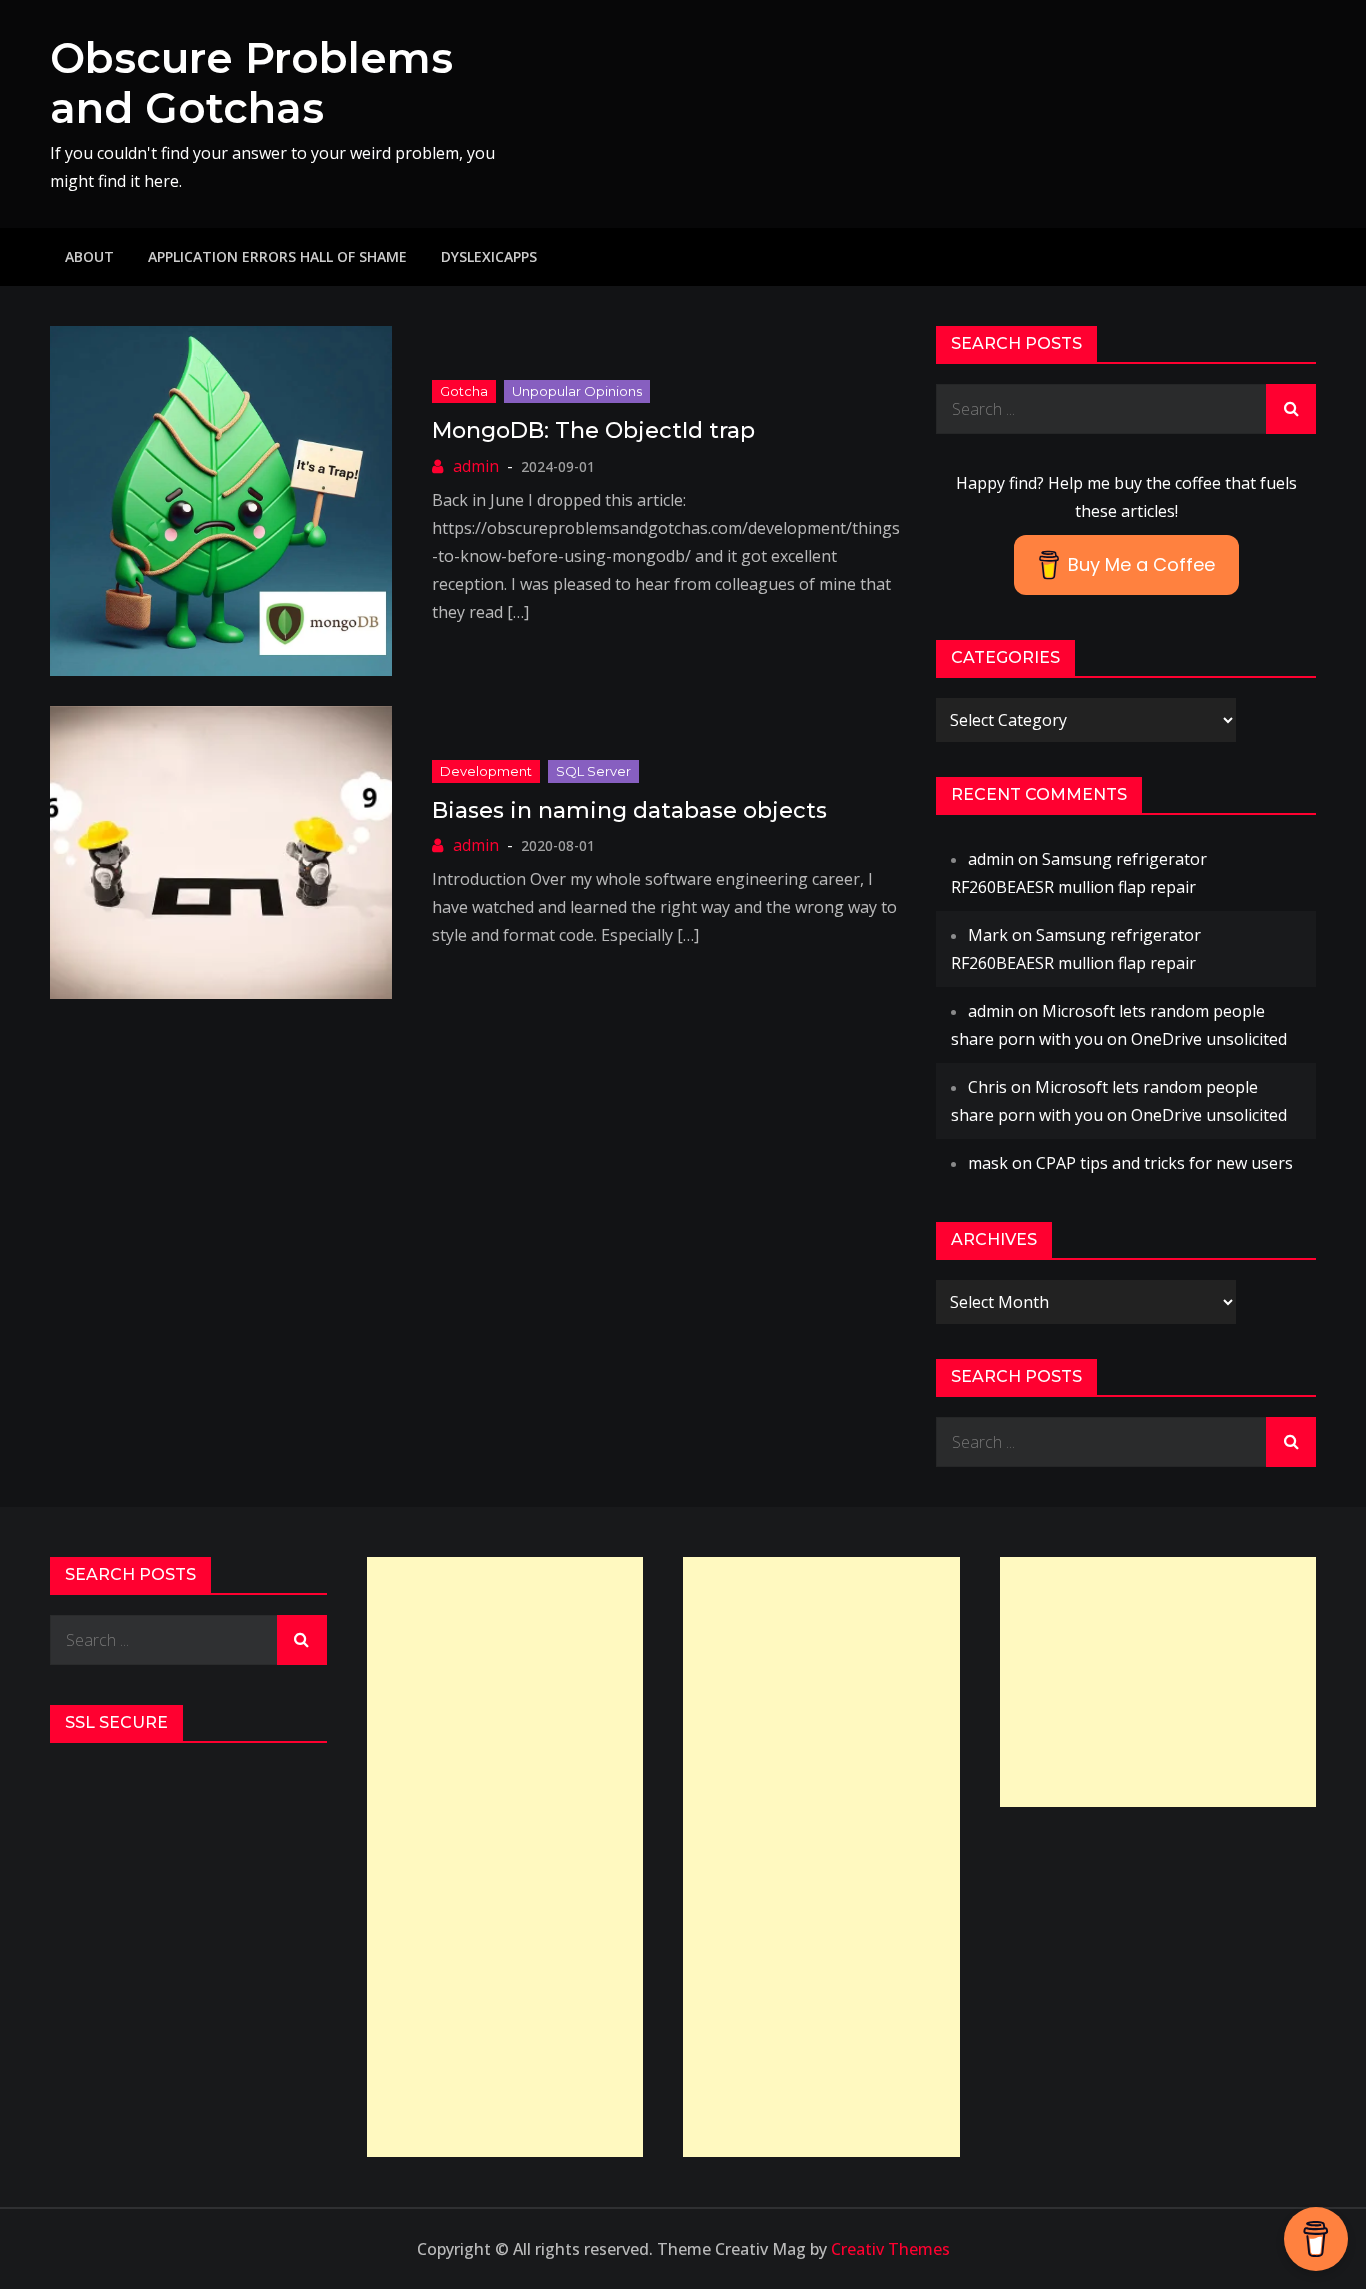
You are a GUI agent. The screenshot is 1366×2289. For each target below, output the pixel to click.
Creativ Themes (890, 2249)
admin (476, 466)
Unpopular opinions (577, 391)
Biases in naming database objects (629, 810)
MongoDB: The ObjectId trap (593, 430)
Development (486, 771)
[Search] (1291, 409)
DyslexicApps (489, 256)
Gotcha (464, 391)
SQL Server (593, 771)
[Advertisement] (505, 1857)
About (89, 256)
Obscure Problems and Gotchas (251, 83)
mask (988, 1163)
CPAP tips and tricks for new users (1164, 1163)
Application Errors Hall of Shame (277, 256)
